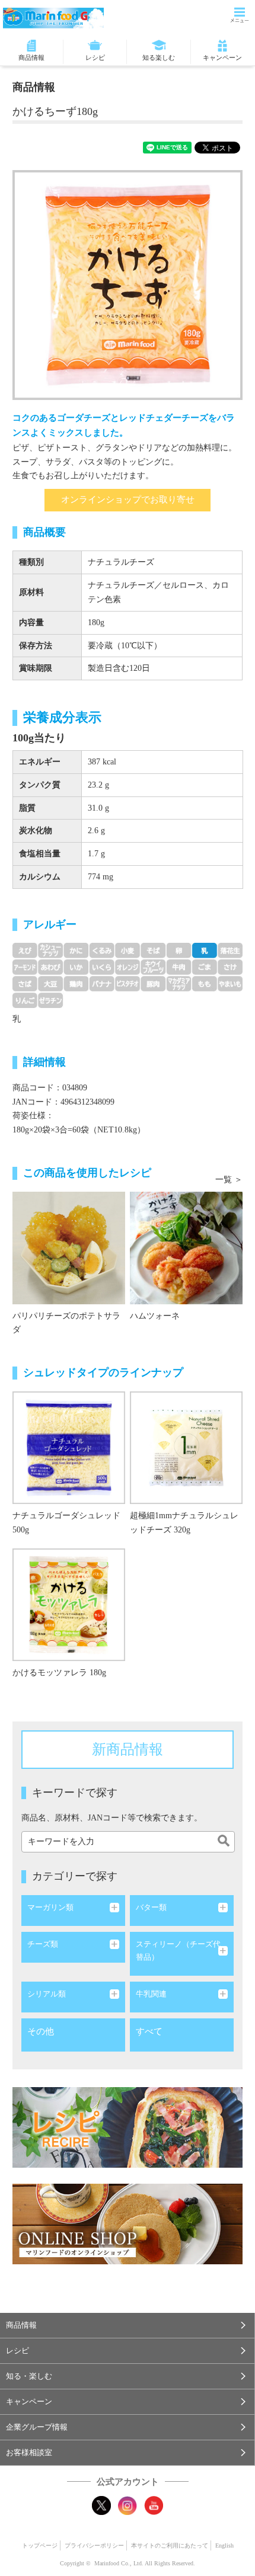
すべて (149, 2031)
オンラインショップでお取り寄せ (128, 500)
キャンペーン (222, 57)
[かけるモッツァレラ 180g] (69, 1658)
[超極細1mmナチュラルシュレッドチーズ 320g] (186, 1501)
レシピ (95, 57)
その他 (41, 2031)
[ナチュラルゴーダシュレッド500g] (69, 1501)
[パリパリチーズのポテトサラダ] (69, 1302)
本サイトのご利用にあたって (170, 2545)
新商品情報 (128, 1749)
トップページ (40, 2545)
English (224, 2545)
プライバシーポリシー (94, 2545)
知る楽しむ (159, 57)
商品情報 (31, 57)
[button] (127, 2325)
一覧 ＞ (229, 1180)
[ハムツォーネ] (186, 1302)
